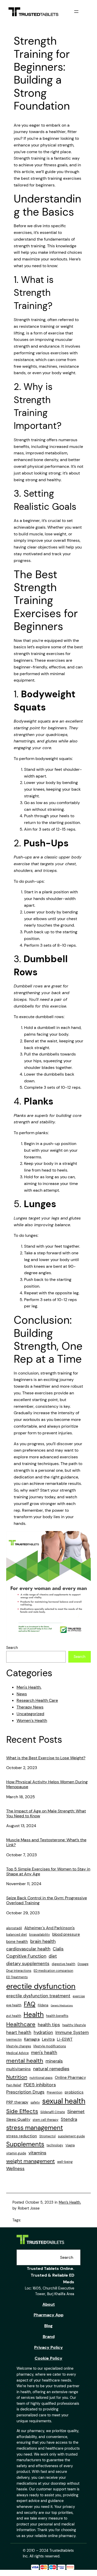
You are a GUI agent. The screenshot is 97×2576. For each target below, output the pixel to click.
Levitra (48, 2039)
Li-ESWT (65, 2039)
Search (12, 1648)
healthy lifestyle (74, 2025)
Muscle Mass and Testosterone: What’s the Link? (46, 1842)
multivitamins (18, 2069)
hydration (43, 2032)
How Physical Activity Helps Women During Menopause (47, 1784)
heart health (19, 2032)
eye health (14, 2005)
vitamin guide (16, 2153)
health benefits (57, 2016)
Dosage (83, 1964)
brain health (43, 1941)
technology (55, 2145)
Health (34, 2015)
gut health (14, 2016)
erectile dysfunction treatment (38, 1996)
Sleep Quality (18, 2120)
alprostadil (14, 1928)
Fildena (43, 2005)
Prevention (55, 2092)
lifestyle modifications (50, 2046)
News (22, 1694)
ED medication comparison (53, 1971)
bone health (17, 1942)
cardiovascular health (28, 1949)
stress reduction (22, 2136)
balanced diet (17, 1935)
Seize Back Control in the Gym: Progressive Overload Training (47, 1900)
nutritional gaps (41, 2078)
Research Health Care (37, 1700)
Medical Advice (17, 2053)
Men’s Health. (70, 2202)
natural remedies (51, 2069)
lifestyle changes (19, 2046)
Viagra (70, 2145)
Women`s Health (32, 1720)
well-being (65, 2162)
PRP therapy (17, 2102)
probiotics (74, 2092)
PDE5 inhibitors (40, 2085)
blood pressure (66, 1934)
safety (35, 2103)
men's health (44, 2052)
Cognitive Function (26, 1956)
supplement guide (71, 2136)
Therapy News (30, 1707)
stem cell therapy (46, 2120)
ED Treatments (17, 1977)
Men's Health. (29, 1687)
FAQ (30, 2004)
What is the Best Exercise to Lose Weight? (46, 1758)
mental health (25, 2061)
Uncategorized (30, 1714)
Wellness (15, 2169)
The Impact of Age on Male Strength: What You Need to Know (46, 1814)
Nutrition (17, 2077)
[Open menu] (76, 12)
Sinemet (76, 2112)
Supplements (25, 2144)
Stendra (69, 2119)
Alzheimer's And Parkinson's (50, 1928)
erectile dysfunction (41, 1986)
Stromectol (47, 2136)
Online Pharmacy (70, 2078)
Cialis (58, 1949)
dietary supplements (28, 1964)
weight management (31, 2161)
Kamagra (32, 2039)
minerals (54, 2061)
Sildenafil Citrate (53, 2112)
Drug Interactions (19, 1971)
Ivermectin (14, 2040)
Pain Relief (14, 2085)
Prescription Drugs (25, 2092)
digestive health (64, 1964)
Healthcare (21, 2024)
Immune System (72, 2032)
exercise (79, 1996)
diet (53, 1956)
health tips (49, 2025)
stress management (35, 2128)
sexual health (64, 2101)
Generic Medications (62, 2006)
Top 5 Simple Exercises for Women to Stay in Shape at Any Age (48, 1872)
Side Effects (22, 2111)
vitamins (37, 2153)
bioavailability (40, 1935)
